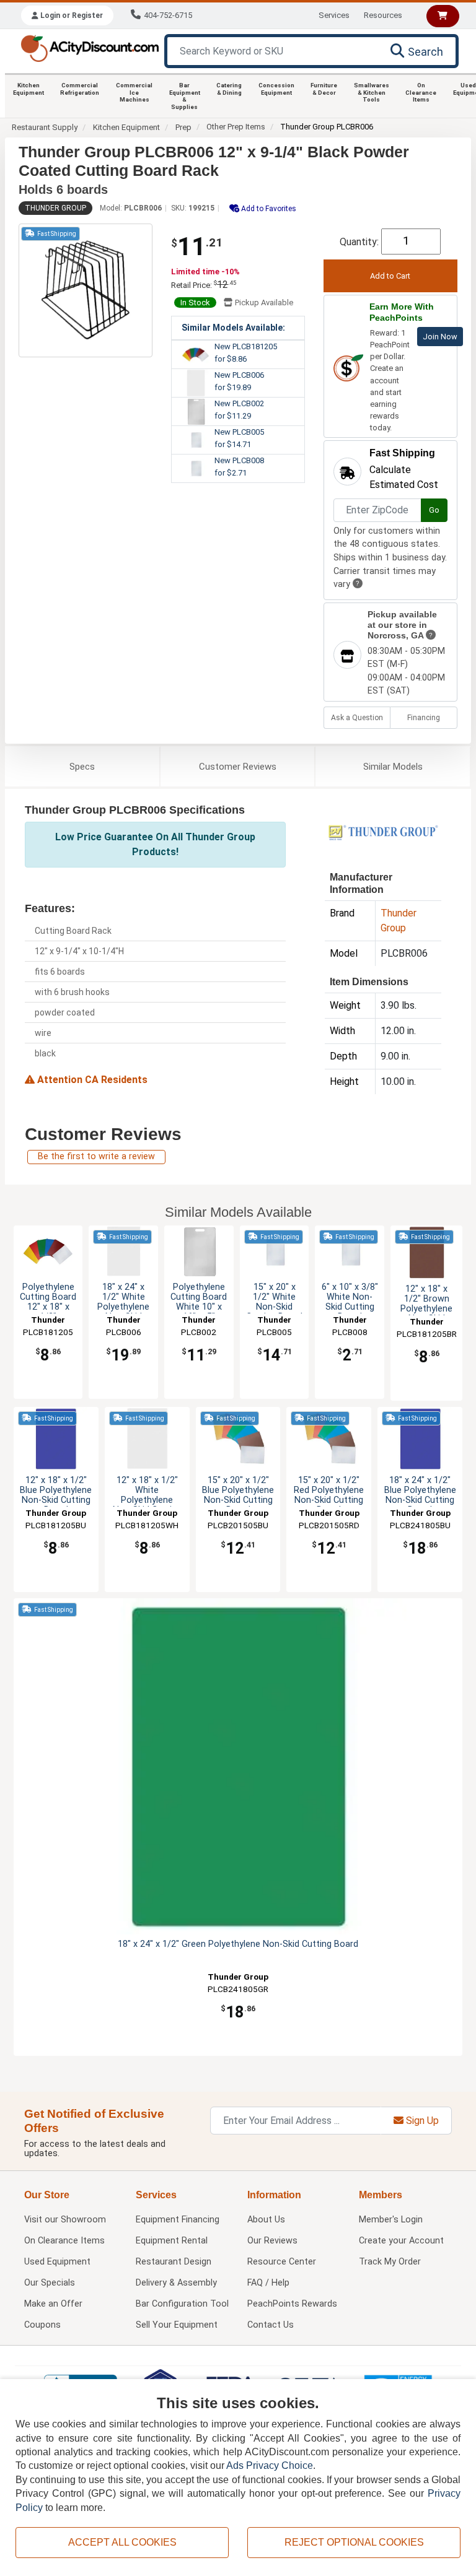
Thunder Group (55, 208)
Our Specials (50, 2283)
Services (334, 15)
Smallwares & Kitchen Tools (372, 92)
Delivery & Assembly (176, 2283)
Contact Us (271, 2325)
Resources (383, 15)
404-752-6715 (168, 15)
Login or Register (71, 15)
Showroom (65, 2220)
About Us (266, 2220)
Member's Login (391, 2220)
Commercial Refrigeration (80, 89)
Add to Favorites (268, 209)
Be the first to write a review (96, 1156)
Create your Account (401, 2241)
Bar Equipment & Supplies (185, 96)
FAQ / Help (268, 2283)
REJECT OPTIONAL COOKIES (354, 2542)
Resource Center (282, 2262)
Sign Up (421, 2121)
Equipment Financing (178, 2220)
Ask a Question (357, 718)
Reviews (238, 767)
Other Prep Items (236, 127)
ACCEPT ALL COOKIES (122, 2542)
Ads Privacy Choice (270, 2465)
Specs (82, 767)
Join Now (440, 337)
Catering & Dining (229, 89)
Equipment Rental (172, 2241)
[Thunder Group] (383, 832)
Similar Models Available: (233, 328)
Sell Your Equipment (177, 2325)
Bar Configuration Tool (182, 2304)
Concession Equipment (276, 89)
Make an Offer (53, 2304)
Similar (393, 767)
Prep (183, 127)
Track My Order (390, 2262)
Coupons (42, 2325)
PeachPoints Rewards (292, 2304)
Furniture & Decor (324, 89)
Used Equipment (57, 2262)
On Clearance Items (421, 92)
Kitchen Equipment (29, 89)
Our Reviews (272, 2241)
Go (434, 510)
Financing (424, 718)
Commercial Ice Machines (134, 92)
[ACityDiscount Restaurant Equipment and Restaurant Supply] (90, 47)
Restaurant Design (174, 2262)
